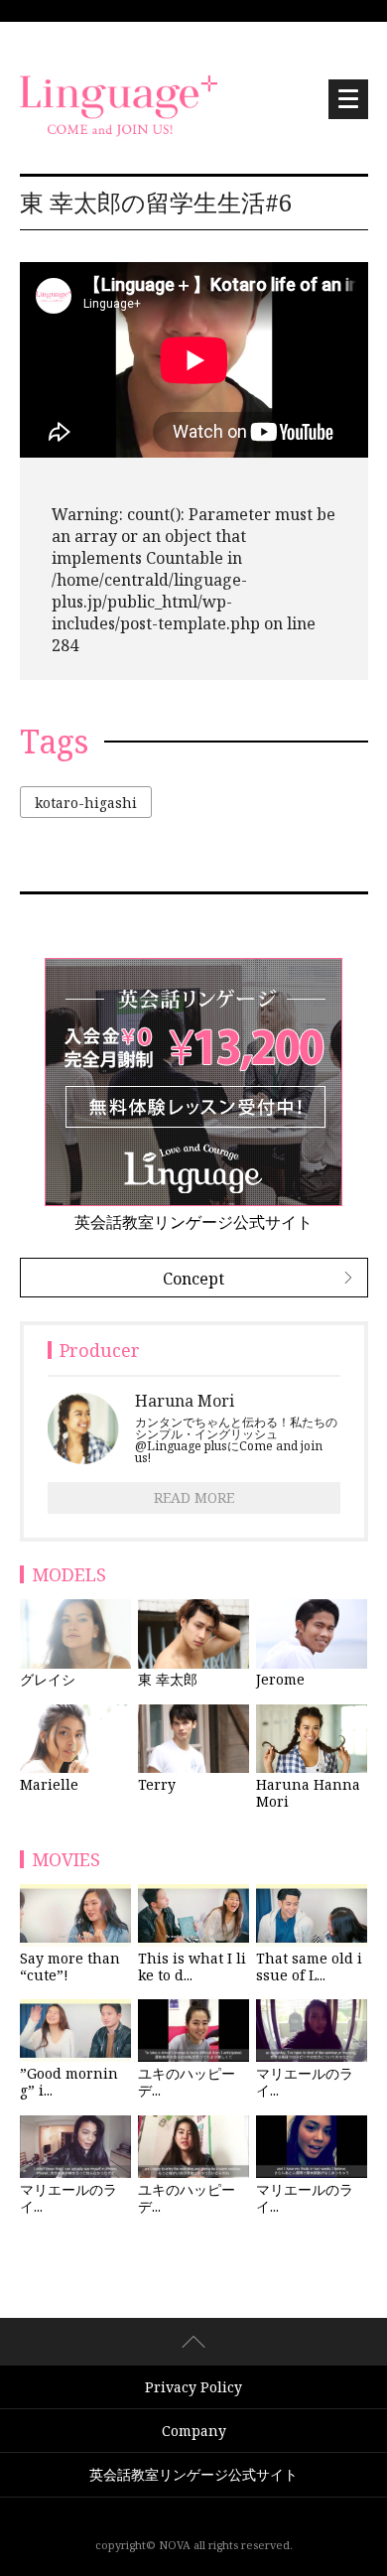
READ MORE (194, 1497)
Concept (193, 1279)
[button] (348, 99)
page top (193, 2342)
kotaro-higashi (86, 803)
